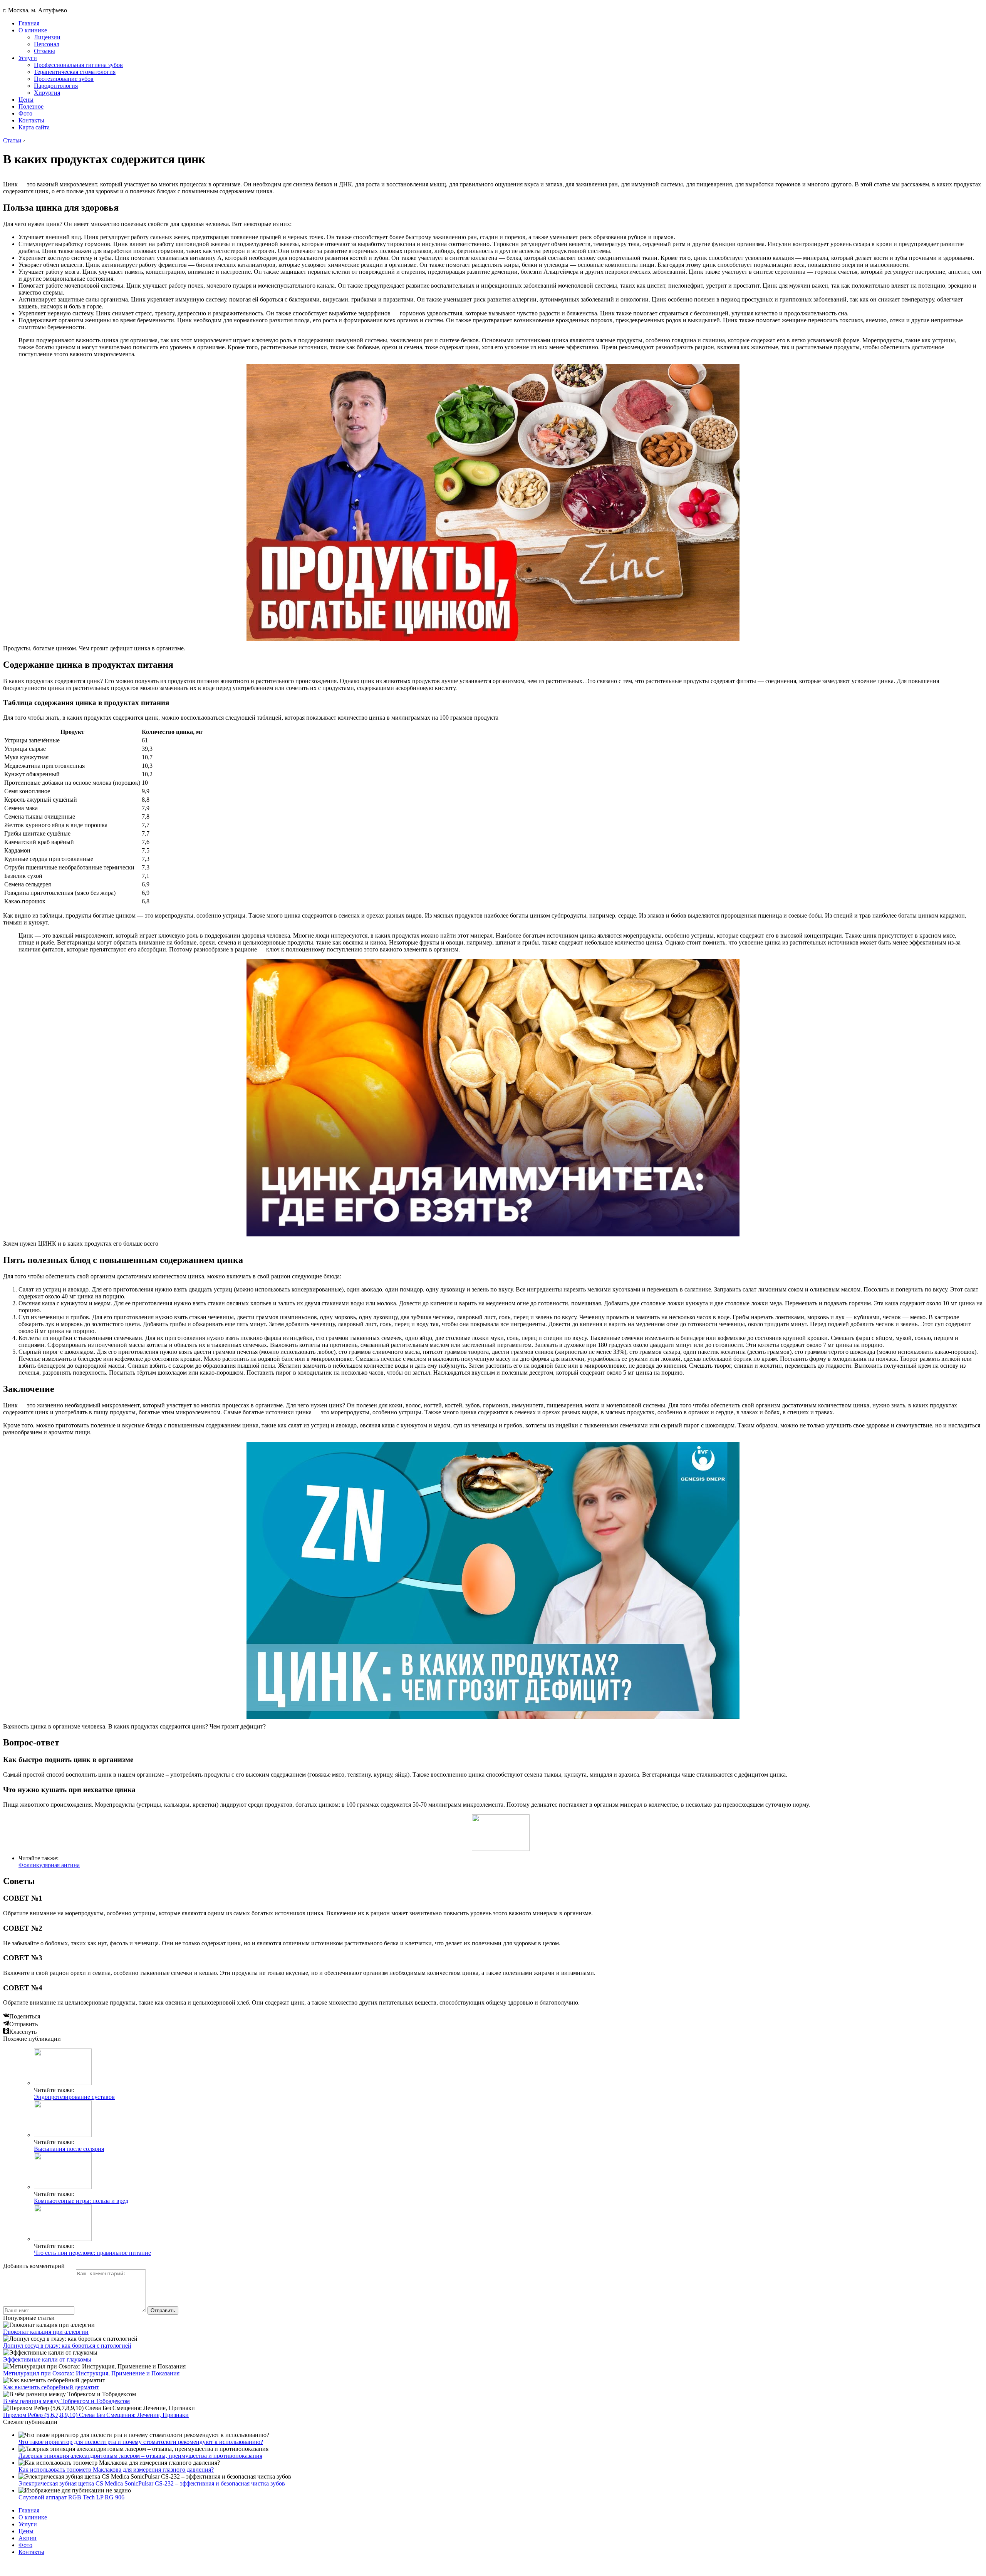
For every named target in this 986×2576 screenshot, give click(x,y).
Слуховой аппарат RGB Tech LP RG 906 (71, 2497)
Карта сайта (34, 127)
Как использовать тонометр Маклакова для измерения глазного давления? (116, 2470)
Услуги (28, 58)
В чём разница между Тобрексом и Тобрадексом (66, 2401)
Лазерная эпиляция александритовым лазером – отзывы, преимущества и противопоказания (140, 2456)
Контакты (31, 120)
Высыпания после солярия (69, 2149)
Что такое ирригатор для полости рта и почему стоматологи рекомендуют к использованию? (141, 2442)
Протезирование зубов (64, 79)
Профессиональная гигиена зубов (78, 65)
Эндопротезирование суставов (74, 2097)
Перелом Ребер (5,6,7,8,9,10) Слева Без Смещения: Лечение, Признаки (96, 2415)
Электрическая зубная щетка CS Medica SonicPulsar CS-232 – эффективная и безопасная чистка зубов (152, 2483)
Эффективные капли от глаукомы (47, 2359)
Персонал (47, 44)
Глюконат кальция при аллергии (46, 2332)
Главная (29, 23)
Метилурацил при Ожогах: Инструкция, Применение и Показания (91, 2373)
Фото (25, 113)
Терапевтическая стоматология (75, 72)
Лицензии (47, 37)
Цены (26, 100)
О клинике (33, 30)
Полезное (31, 106)
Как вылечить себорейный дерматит (51, 2387)
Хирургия (47, 93)
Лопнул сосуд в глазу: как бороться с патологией (67, 2346)
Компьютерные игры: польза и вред (81, 2201)
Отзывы (44, 51)
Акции (28, 2538)
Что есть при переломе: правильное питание (92, 2253)
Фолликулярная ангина (49, 1865)
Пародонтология (56, 86)
